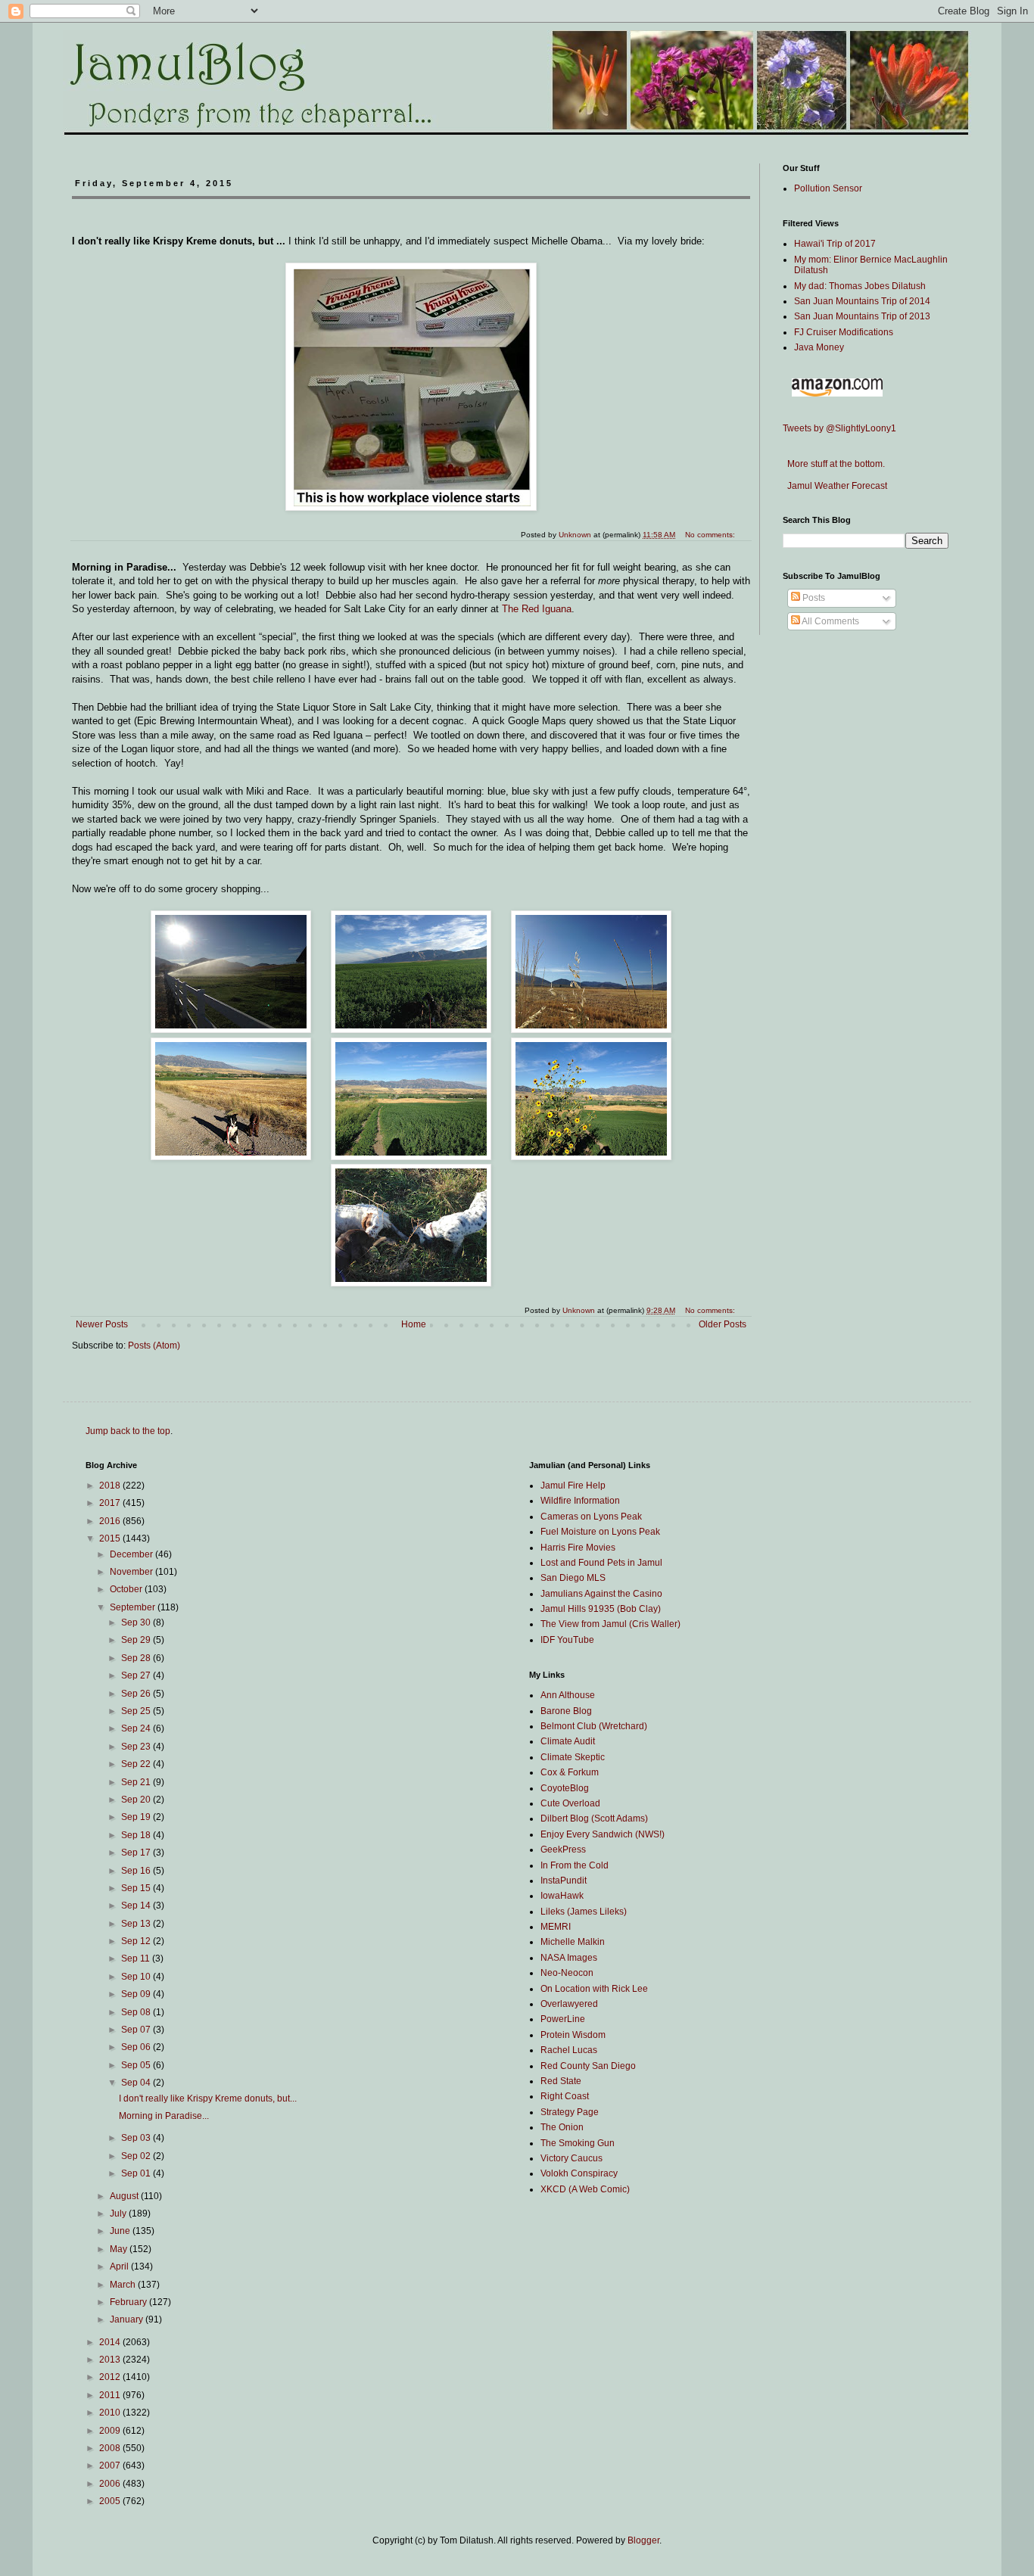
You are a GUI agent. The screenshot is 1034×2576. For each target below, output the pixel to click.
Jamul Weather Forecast (835, 486)
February (129, 2302)
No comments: (711, 1310)
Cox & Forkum (570, 1772)
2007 (111, 2466)
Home (414, 1324)
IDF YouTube (567, 1640)
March (124, 2285)
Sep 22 (137, 1764)
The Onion (562, 2127)
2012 (111, 2377)
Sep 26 (137, 1694)
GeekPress (563, 1850)
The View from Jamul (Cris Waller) (610, 1624)
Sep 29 (137, 1640)
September (134, 1607)
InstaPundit (564, 1881)
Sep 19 (137, 1817)
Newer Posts (102, 1324)
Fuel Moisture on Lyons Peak (600, 1532)
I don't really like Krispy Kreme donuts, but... (208, 2098)
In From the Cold (575, 1865)
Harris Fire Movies (578, 1548)
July (119, 2214)
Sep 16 (137, 1871)
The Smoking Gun (578, 2143)
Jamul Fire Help (573, 1486)
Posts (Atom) (154, 1346)
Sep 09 (137, 1994)
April (120, 2266)
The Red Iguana (537, 609)
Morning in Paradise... (164, 2116)
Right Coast (565, 2096)
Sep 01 (137, 2173)
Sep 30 (137, 1622)
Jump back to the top (128, 1431)
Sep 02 (137, 2156)
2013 (111, 2360)
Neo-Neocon (567, 1973)
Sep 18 (137, 1835)
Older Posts (723, 1324)
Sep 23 (137, 1747)
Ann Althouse (568, 1695)
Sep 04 (137, 2083)
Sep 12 (137, 1941)
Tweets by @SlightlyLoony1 (839, 428)
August (125, 2196)
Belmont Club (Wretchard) (594, 1726)
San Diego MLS (573, 1578)
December (132, 1554)
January (128, 2319)
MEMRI (556, 1927)
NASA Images (569, 1958)
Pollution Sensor (828, 188)
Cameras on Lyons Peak (591, 1517)
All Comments (830, 621)
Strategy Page (570, 2112)
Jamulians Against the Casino (601, 1594)
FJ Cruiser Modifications (844, 332)
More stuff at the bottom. (834, 464)
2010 (111, 2413)
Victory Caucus (572, 2158)
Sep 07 (137, 2030)
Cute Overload (570, 1803)
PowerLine (563, 2019)
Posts (813, 598)
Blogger (643, 2540)
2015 (111, 1538)
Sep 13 (137, 1924)
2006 (111, 2484)
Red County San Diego (588, 2066)
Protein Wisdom (573, 2035)
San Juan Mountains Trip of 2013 (862, 316)
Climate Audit (568, 1741)
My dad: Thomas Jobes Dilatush (860, 286)
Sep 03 (137, 2138)
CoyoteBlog (565, 1788)
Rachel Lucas (569, 2050)
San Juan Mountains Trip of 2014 (862, 301)
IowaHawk (562, 1896)
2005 (111, 2501)
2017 (111, 1503)
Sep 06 (137, 2047)
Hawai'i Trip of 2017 (835, 244)
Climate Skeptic (573, 1757)
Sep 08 (137, 2012)
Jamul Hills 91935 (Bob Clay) (601, 1609)
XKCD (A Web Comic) (585, 2189)
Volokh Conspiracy (579, 2173)
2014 (111, 2342)
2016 (111, 1521)
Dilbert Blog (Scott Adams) (594, 1818)
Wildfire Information (580, 1501)
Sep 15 (137, 1888)
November (132, 1572)
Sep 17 (137, 1853)
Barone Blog (566, 1711)
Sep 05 (137, 2065)
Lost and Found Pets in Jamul (601, 1563)
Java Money (819, 347)
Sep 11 (137, 1958)
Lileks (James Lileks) (584, 1912)
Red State (561, 2081)
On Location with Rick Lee (594, 1989)
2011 (111, 2395)
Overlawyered (569, 2004)
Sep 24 (137, 1728)
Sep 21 (137, 1782)
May (120, 2249)
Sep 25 (137, 1711)
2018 (111, 1486)
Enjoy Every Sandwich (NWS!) (603, 1834)
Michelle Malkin (573, 1942)
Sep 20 (137, 1800)
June (121, 2231)
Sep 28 (137, 1658)
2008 (111, 2448)
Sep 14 (137, 1906)
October (127, 1589)
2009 (111, 2431)
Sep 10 (137, 1977)
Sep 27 (137, 1675)
